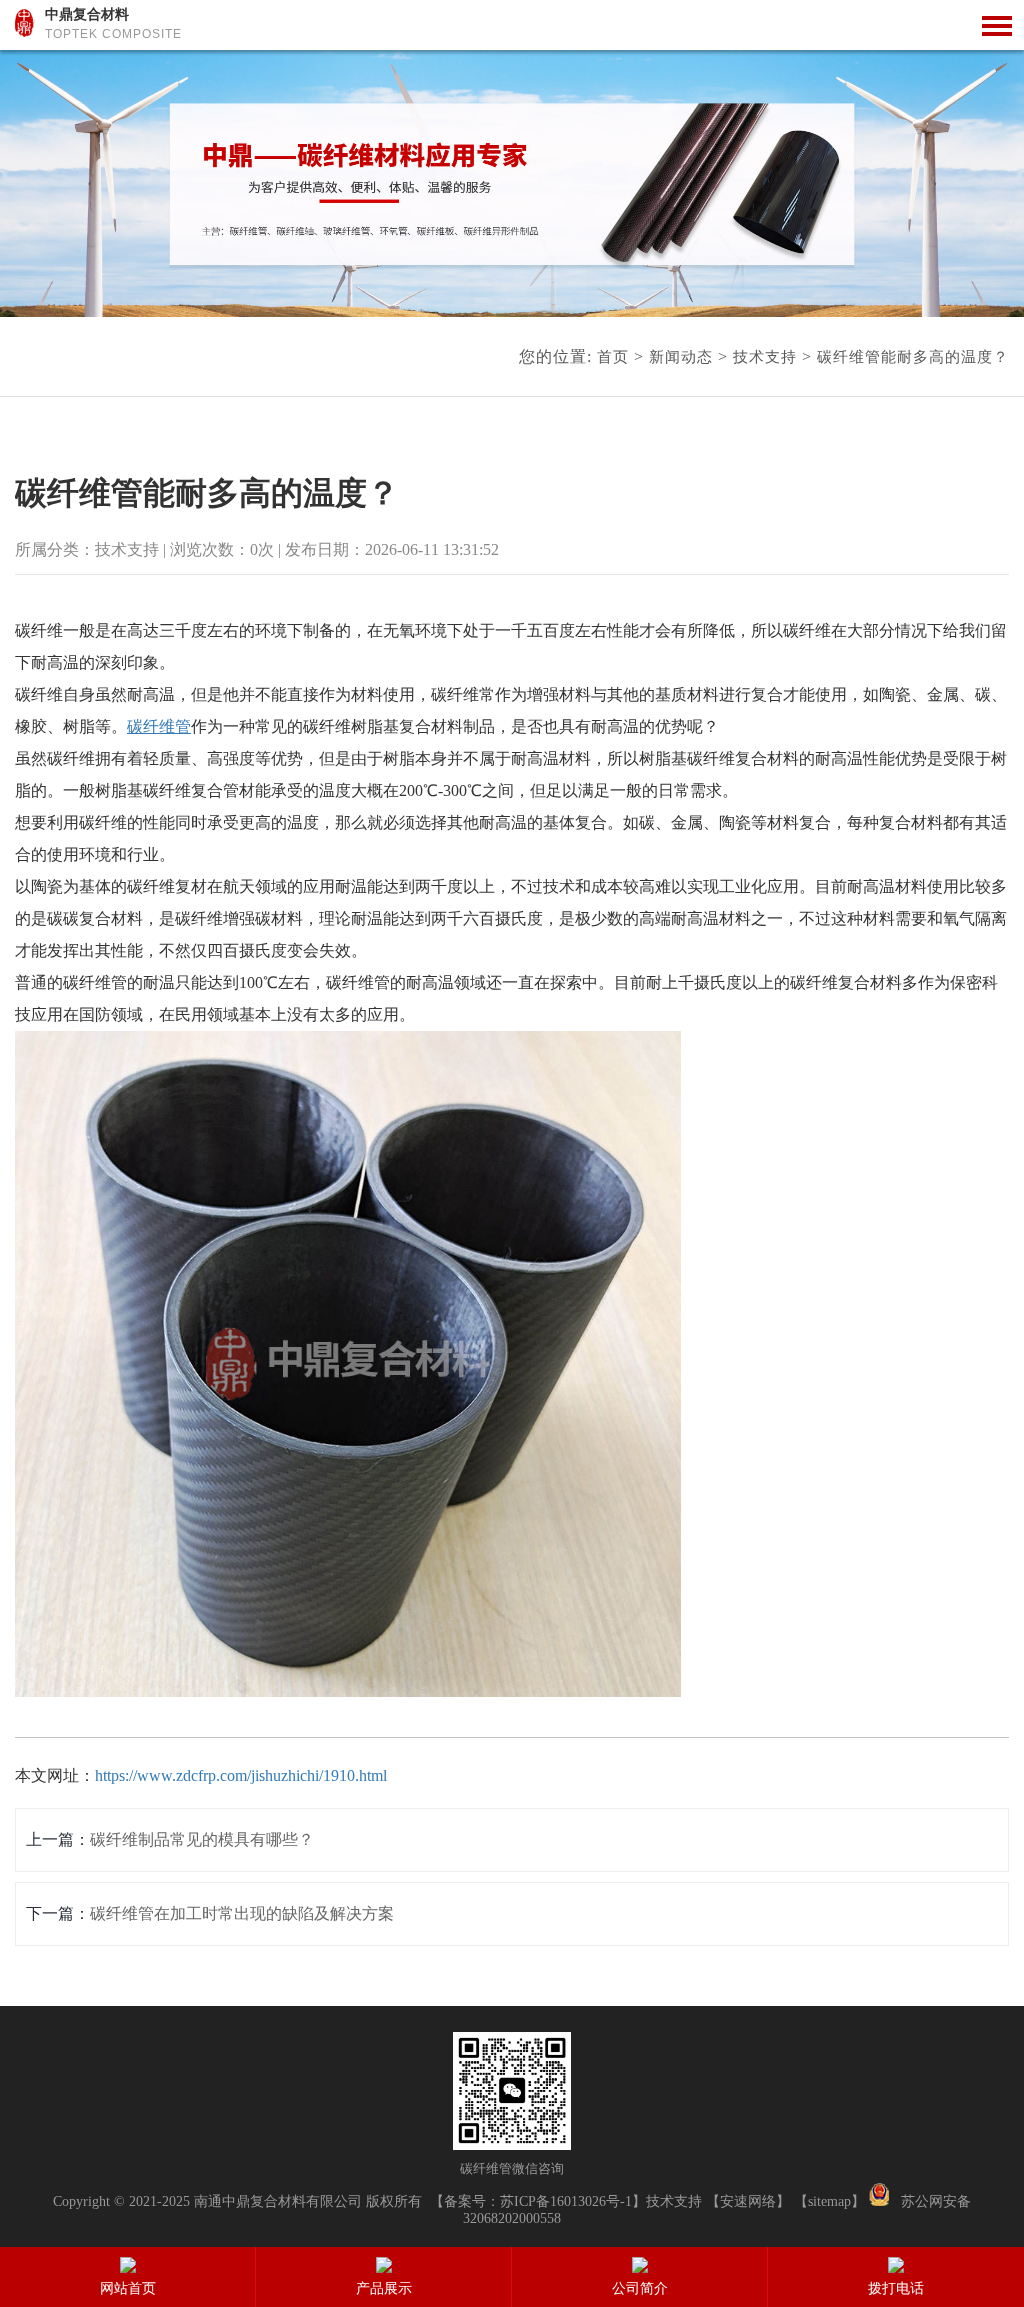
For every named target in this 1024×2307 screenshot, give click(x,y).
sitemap (829, 2201)
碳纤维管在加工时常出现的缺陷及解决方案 (242, 1913)
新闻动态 (681, 357)
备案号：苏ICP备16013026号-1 (538, 2201)
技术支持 (765, 357)
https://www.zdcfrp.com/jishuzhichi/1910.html (241, 1775)
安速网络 (748, 2201)
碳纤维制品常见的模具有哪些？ (202, 1839)
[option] (512, 183)
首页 (613, 357)
